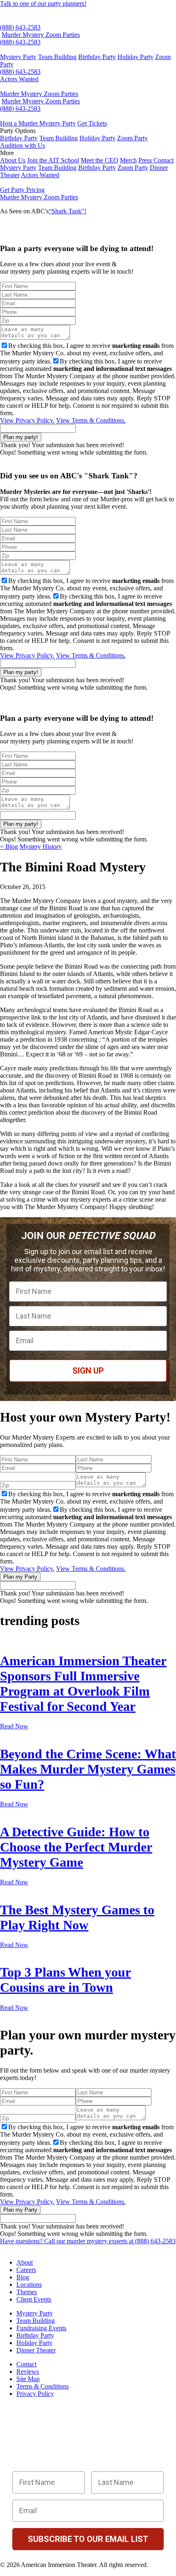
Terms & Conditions (43, 2386)
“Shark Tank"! (68, 211)
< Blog (9, 847)
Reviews (28, 2371)
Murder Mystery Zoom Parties (41, 35)
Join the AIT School (53, 160)
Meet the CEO (99, 160)
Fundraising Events (41, 2328)
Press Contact (156, 160)
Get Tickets (92, 123)
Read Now (14, 1726)
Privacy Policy (35, 2394)
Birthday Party (97, 57)
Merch (128, 160)
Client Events (34, 2299)
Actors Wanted (19, 79)
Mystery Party (18, 57)
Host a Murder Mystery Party (38, 123)
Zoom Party (132, 138)
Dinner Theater (36, 2350)
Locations (29, 2285)
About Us (13, 160)
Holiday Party (135, 57)
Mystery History (41, 847)
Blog (23, 2277)
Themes (27, 2292)
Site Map (28, 2379)
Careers (26, 2270)
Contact (26, 2364)
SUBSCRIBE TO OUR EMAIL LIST (88, 2539)
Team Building (57, 57)
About (25, 2262)
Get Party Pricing (22, 190)
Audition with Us (23, 145)
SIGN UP (88, 1371)
